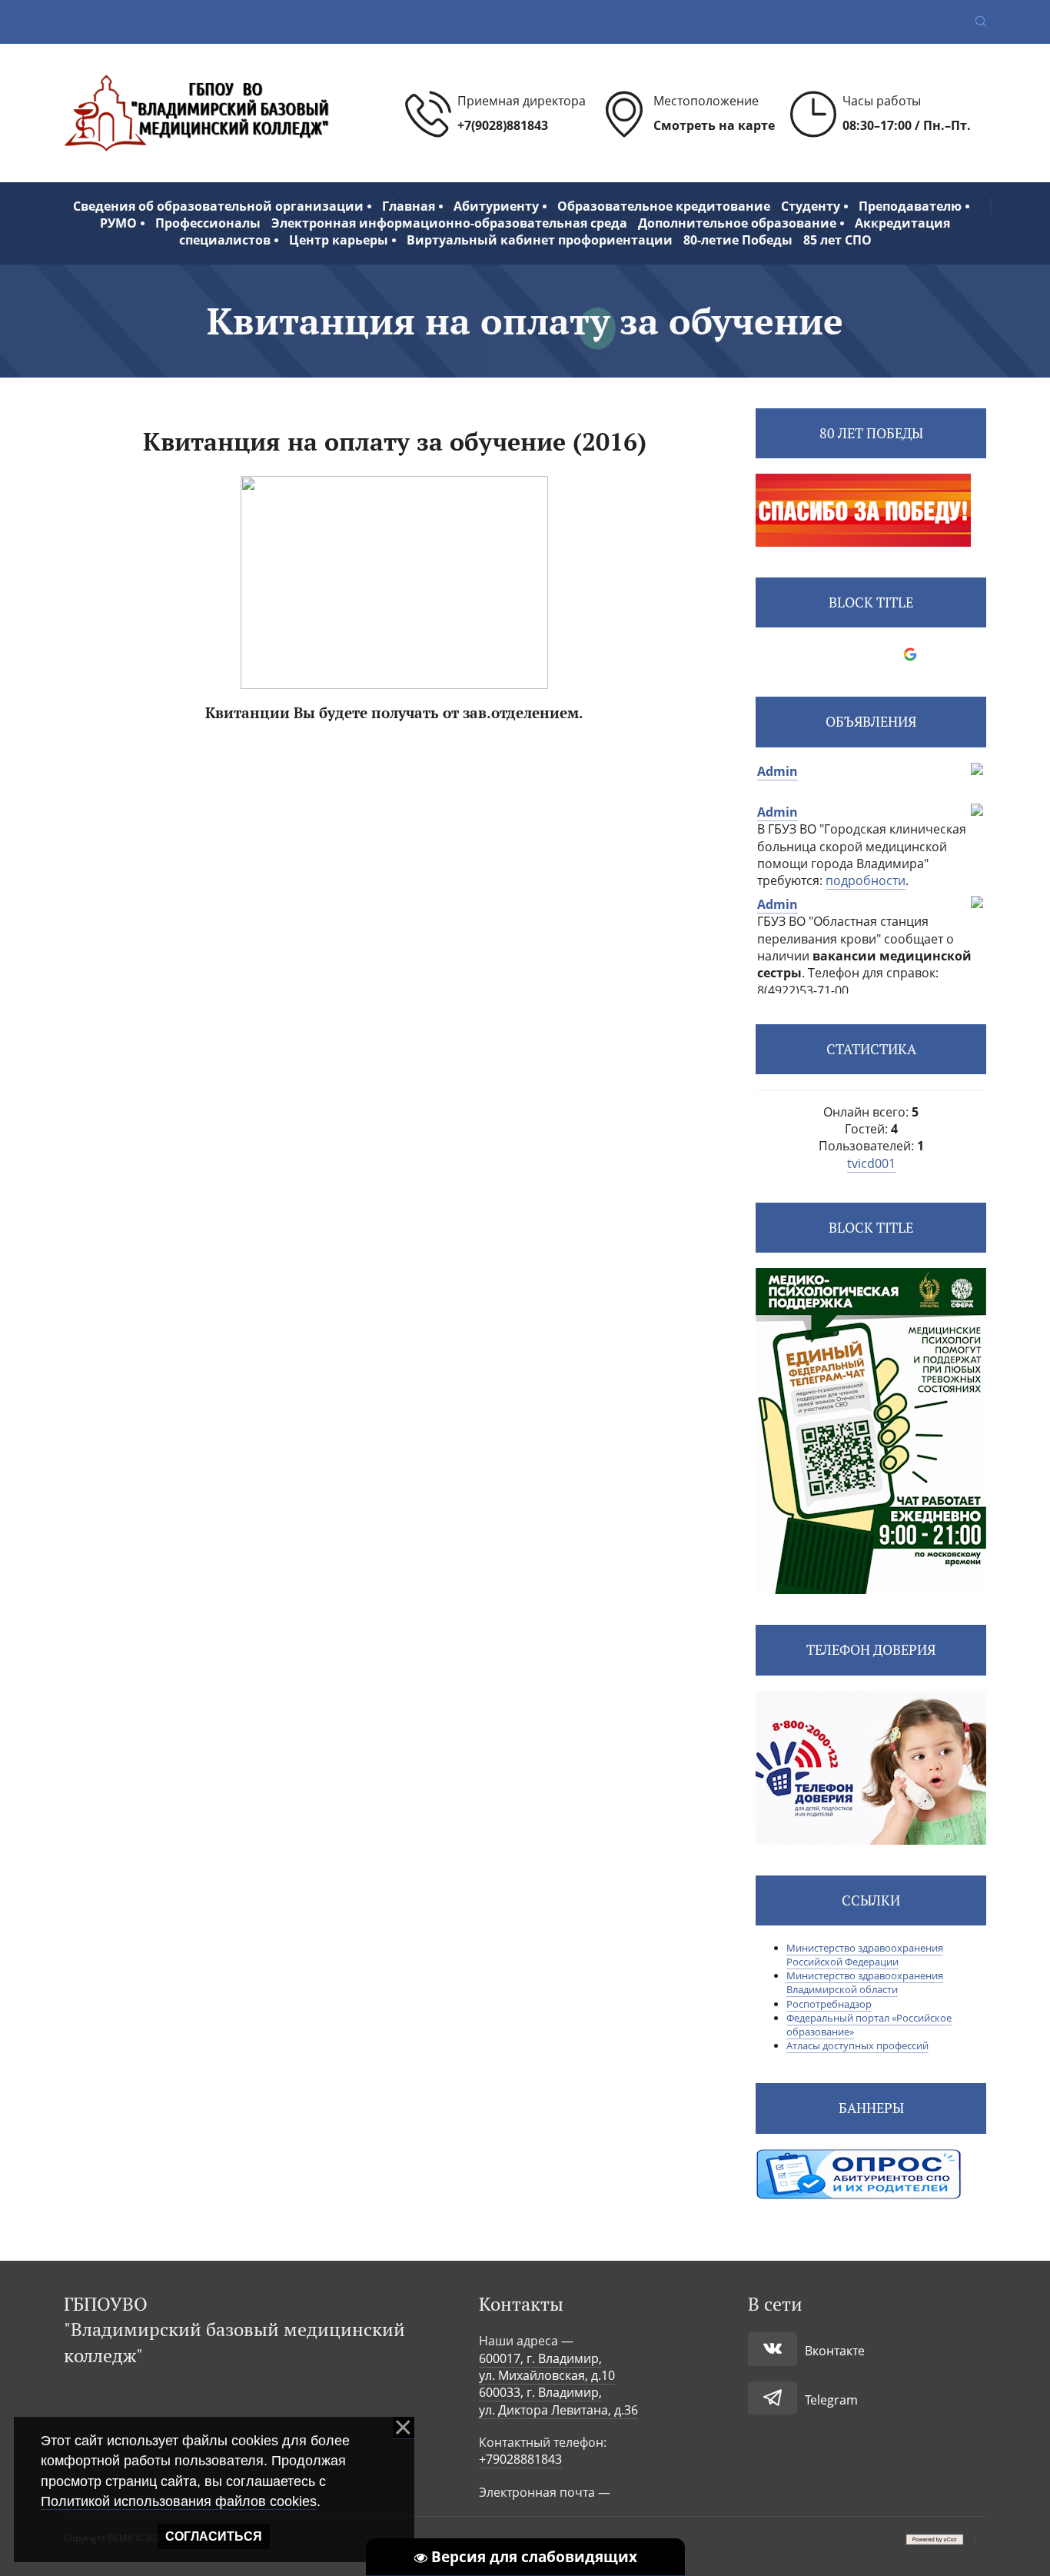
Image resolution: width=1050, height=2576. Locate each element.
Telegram (831, 2400)
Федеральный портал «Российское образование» (869, 2025)
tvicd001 (871, 1163)
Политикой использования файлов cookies (179, 2501)
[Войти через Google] (910, 654)
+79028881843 (520, 2459)
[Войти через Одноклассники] (936, 654)
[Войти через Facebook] (858, 654)
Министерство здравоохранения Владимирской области (865, 1982)
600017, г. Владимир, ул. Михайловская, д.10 (547, 2367)
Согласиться (214, 2536)
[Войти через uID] (806, 654)
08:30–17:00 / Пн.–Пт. (907, 125)
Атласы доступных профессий (857, 2045)
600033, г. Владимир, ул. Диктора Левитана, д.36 (558, 2401)
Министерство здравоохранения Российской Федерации (865, 1955)
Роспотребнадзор (829, 2004)
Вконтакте (835, 2351)
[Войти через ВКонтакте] (832, 654)
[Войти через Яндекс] (884, 654)
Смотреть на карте (714, 125)
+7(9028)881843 (503, 125)
